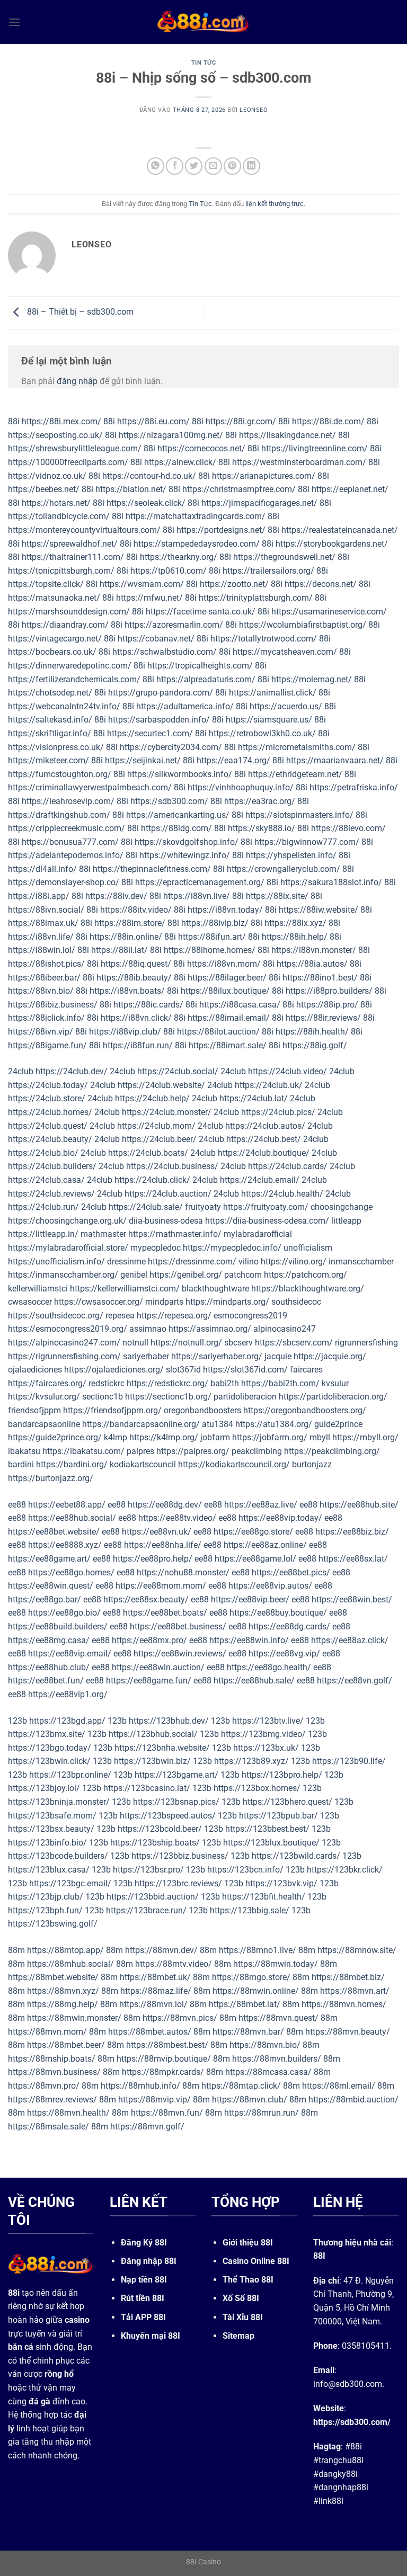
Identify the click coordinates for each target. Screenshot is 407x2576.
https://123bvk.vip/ (281, 1883)
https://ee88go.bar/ (45, 1599)
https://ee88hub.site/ (359, 1505)
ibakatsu (24, 1451)
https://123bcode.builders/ (58, 1856)
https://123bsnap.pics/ (176, 1802)
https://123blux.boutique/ (271, 1843)
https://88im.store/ (130, 923)
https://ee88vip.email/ (70, 1654)
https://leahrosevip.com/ (68, 801)
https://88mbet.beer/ (66, 2045)
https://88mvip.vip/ (154, 2100)
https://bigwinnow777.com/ (307, 842)
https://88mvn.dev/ (161, 1950)
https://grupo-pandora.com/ (161, 693)
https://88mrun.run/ (262, 2113)
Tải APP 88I (143, 2317)
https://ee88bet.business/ (178, 1626)
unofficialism (308, 1248)
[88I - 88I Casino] (203, 22)
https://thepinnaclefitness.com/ (152, 869)
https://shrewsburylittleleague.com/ (75, 448)
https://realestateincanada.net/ (340, 530)
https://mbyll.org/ (365, 1437)
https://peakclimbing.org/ (332, 1451)
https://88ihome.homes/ (210, 950)
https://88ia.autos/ (312, 964)
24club (21, 1071)
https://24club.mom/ (156, 1126)
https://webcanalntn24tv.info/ (64, 706)
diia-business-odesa (166, 1221)
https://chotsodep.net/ (50, 693)
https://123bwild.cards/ (296, 1856)
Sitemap (238, 2336)
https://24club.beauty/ (50, 1139)
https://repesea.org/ (174, 1316)
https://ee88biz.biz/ (352, 1532)
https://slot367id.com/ (245, 1370)
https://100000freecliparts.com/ (68, 462)
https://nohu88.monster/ (183, 1572)
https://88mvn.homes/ (344, 2004)
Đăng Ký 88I (144, 2243)
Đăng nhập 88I (149, 2261)
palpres (140, 1451)
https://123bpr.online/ (70, 1775)
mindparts (164, 1302)
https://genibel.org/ (186, 1275)
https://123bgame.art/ (176, 1775)
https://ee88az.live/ (261, 1505)
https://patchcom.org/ (306, 1275)
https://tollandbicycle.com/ (59, 516)
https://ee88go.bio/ (64, 1613)
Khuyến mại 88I (151, 2336)
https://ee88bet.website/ (54, 1532)
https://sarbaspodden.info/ (159, 720)
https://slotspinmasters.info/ (299, 815)
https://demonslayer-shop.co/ (64, 882)
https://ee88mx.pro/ (149, 1640)
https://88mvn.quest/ (278, 2018)
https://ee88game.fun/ (149, 1681)
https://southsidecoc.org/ (56, 1316)
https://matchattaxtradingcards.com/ (196, 516)
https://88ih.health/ (312, 1032)
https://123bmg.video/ (263, 1734)
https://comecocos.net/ (201, 448)
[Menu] (14, 22)
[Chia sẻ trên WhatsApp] (156, 166)
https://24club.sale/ (146, 1207)
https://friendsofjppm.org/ (112, 1410)
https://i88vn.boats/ (127, 991)
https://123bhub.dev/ (169, 1721)
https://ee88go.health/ (269, 1667)
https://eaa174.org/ (233, 760)
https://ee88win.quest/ (51, 1586)
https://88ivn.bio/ (41, 991)
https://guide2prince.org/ (55, 1437)
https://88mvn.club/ (250, 2100)
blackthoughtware (215, 1289)
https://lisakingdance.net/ (287, 435)
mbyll (320, 1437)
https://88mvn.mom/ (47, 2032)
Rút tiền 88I (143, 2298)
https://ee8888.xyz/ (65, 1545)
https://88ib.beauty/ (134, 978)
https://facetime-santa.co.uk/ (201, 612)
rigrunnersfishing (366, 1343)
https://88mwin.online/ (256, 1991)
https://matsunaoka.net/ (54, 598)
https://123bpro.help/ (282, 1775)
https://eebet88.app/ (67, 1505)
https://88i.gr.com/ (241, 421)
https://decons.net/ (321, 584)
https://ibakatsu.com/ (83, 1451)
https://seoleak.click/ (146, 503)
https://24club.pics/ (278, 1112)
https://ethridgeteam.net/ (295, 774)
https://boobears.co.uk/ (52, 652)
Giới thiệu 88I (248, 2243)
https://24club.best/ (264, 1139)
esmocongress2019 (250, 1316)
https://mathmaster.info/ (175, 1234)
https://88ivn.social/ (46, 910)
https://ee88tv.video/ (177, 1518)
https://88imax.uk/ (43, 923)
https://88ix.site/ (277, 896)
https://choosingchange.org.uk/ (67, 1221)
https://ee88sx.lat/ (353, 1559)
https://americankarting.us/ (178, 815)
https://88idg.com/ (176, 828)
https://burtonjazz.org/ (51, 1478)
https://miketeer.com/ (48, 760)
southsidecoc (296, 1302)
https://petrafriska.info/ (354, 787)
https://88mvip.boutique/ (164, 2059)
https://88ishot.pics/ (46, 964)
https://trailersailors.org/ (268, 571)
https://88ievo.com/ (348, 828)
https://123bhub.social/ (153, 1734)
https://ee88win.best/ (352, 1599)
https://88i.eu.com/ (153, 421)
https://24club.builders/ (52, 1166)
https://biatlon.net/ (131, 489)
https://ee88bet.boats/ (165, 1613)
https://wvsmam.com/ (142, 584)
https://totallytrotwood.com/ (264, 639)
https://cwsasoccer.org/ (99, 1302)
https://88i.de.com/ (328, 421)
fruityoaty (203, 1207)
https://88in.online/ (126, 937)
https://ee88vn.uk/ (157, 1532)
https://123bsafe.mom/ (52, 1816)
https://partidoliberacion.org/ (333, 1397)
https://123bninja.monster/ (59, 1802)
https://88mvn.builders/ (277, 2059)
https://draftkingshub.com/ (59, 815)
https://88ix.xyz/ (295, 923)
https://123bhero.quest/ (287, 1802)
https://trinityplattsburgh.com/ (256, 598)
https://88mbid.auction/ (353, 2100)
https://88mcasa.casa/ (268, 2072)
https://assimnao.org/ (210, 1329)
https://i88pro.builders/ (329, 991)
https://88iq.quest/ (136, 964)
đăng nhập (77, 381)
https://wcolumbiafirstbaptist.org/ (303, 625)
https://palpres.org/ (193, 1451)
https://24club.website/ (161, 1085)
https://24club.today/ (48, 1085)
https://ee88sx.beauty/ (146, 1599)
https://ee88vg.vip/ (284, 1654)
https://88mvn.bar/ (248, 2032)
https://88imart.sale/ (228, 1045)
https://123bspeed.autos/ (168, 1816)
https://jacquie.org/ (330, 1356)
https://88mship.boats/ (52, 2059)
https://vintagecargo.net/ (55, 639)
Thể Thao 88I (248, 2280)
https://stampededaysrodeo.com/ (197, 544)
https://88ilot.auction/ (218, 1032)
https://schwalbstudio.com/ (165, 652)
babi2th (225, 1383)
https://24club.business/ (172, 1166)
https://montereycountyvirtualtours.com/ (84, 530)
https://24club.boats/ (148, 1153)
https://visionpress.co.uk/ (56, 747)
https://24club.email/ (260, 1180)
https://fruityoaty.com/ (266, 1207)
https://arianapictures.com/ (264, 476)
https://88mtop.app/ (65, 1950)
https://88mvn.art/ (355, 1991)
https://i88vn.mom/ (224, 964)
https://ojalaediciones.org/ (114, 1370)
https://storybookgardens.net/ (332, 544)
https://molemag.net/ (312, 679)
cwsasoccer (30, 1302)
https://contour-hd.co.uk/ (149, 476)
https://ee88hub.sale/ (254, 1681)
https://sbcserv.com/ (294, 1343)
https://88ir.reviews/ (323, 1018)
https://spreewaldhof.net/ (70, 544)
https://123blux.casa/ (49, 1870)
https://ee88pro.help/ (153, 1559)
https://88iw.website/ (318, 910)
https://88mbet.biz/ (348, 1977)
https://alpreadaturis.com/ (206, 679)
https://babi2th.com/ (280, 1383)
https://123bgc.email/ (70, 1883)
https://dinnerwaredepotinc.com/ (70, 666)
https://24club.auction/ (168, 1194)
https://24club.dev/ (72, 1071)
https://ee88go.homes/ (71, 1572)
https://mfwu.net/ (149, 598)
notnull (135, 1343)
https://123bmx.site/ (47, 1734)
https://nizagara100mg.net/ (171, 435)
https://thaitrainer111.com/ (73, 557)
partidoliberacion (245, 1397)
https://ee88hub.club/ (49, 1667)
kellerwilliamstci (38, 1289)
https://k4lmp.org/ (164, 1437)
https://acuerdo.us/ (286, 706)
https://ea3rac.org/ (260, 801)
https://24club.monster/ (167, 1112)
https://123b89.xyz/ (251, 1761)
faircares (306, 1370)
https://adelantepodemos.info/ (66, 855)
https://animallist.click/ (273, 693)
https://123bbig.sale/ (250, 1910)
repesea (120, 1316)
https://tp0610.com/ (169, 571)
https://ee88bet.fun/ (46, 1681)
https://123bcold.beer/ (160, 1829)
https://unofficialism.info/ (56, 1262)
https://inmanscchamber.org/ (63, 1275)
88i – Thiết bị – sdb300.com (79, 312)
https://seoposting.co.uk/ (55, 435)
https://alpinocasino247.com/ (64, 1343)
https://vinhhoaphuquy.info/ (241, 787)
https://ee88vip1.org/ (68, 1694)
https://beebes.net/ (44, 489)
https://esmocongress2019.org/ (68, 1329)
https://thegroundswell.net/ (284, 557)
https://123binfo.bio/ (47, 1843)
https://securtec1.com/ (150, 733)
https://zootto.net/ (234, 584)
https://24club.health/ (282, 1194)
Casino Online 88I (256, 2261)
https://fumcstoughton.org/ (60, 774)
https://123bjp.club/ (46, 1897)
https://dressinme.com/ (192, 1262)
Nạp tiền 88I (144, 2280)
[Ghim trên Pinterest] (232, 166)
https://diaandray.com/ (65, 625)
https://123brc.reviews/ (178, 1883)
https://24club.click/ (152, 1180)
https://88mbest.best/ (167, 2045)
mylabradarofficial (258, 1234)
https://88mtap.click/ (241, 2086)
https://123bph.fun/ (45, 1910)
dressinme (126, 1262)
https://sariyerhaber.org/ (217, 1356)
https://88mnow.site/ (357, 1950)
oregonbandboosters (202, 1410)
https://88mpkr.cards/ (163, 2072)
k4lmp (116, 1437)
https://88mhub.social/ (70, 1964)
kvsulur (335, 1383)
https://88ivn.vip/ (41, 1032)
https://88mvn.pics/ (180, 2018)
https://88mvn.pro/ (44, 2086)
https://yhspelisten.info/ (291, 855)
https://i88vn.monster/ (314, 950)
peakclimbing (257, 1451)
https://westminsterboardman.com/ (299, 462)
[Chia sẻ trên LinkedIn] (251, 166)
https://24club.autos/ (265, 1126)
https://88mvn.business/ (54, 2072)
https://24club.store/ (47, 1098)
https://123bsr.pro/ (148, 1870)
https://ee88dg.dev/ (165, 1505)
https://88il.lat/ (120, 950)
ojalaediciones (35, 1370)
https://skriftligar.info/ (50, 733)
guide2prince (338, 1424)
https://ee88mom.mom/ (161, 1586)
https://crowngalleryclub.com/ (284, 869)
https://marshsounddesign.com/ (69, 612)
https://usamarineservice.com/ (329, 612)
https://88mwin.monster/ (74, 2018)
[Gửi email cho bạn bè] (213, 166)
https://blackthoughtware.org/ (308, 1289)
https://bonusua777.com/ (70, 842)
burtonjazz (312, 1464)
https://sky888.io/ (262, 828)
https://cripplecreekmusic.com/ (67, 828)
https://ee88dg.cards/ (289, 1626)
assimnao (148, 1329)
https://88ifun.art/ (212, 937)
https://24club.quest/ (48, 1126)
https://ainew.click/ (180, 462)
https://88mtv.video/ (174, 1964)
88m (16, 1950)
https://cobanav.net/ (156, 639)
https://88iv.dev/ (116, 896)
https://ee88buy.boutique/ (278, 1613)
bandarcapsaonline (44, 1424)
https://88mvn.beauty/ (348, 2032)
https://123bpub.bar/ (278, 1816)
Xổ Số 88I (241, 2298)
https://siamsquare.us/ (269, 720)
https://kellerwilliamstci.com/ (125, 1289)
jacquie (278, 1356)
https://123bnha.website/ (162, 1748)
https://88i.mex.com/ (61, 421)
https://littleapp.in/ (43, 1234)
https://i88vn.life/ (41, 937)
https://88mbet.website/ (53, 1977)
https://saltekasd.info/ (50, 720)
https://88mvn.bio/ (265, 2045)
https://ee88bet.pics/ (291, 1572)
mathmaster (103, 1234)
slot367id (183, 1370)
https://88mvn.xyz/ (63, 1991)
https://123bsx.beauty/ (51, 1829)
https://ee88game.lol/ (255, 1559)
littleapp (346, 1221)
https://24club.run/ (43, 1207)
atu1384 (218, 1424)
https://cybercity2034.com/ (171, 747)
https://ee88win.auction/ (158, 1667)
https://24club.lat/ (254, 1098)
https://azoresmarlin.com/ (174, 625)
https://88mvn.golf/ (147, 2127)
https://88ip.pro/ (327, 1005)
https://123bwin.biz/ (152, 1761)
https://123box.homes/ (257, 1788)
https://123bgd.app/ (67, 1721)
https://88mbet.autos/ (150, 2032)
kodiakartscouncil (143, 1464)
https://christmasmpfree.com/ (239, 489)
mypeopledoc (156, 1248)
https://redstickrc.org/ (167, 1383)
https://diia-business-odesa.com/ (267, 1221)
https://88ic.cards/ (148, 1005)
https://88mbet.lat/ (245, 2004)
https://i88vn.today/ (225, 910)
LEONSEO (254, 110)
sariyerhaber (146, 1356)
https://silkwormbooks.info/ (180, 774)
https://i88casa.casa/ (240, 1005)
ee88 (17, 1505)
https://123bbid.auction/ (153, 1897)
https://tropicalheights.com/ (200, 666)
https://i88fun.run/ (138, 1045)
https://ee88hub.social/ (72, 1518)
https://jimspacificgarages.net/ (259, 503)
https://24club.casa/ (46, 1180)
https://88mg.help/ (63, 2004)
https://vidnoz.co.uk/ (47, 476)
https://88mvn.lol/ (153, 2004)
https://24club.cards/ (288, 1166)
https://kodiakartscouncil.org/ (234, 1464)
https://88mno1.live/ (258, 1950)
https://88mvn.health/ (68, 2113)
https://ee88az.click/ (350, 1640)
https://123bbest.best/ (267, 1829)
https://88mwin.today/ (276, 1964)
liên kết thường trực (275, 204)
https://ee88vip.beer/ (250, 1599)
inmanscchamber (361, 1262)
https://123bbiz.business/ (180, 1856)
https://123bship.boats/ (155, 1843)
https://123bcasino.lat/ (147, 1788)
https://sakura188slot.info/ (331, 882)
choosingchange (342, 1207)
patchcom (243, 1275)
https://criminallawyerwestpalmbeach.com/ (90, 787)
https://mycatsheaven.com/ (285, 652)
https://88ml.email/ (339, 2086)
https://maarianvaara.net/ (335, 760)
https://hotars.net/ (56, 503)
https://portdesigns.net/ (221, 530)
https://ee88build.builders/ (58, 1626)
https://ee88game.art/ (49, 1559)
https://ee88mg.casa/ (49, 1640)
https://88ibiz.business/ (53, 1005)
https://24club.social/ (178, 1071)
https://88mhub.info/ (140, 2086)
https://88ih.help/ (295, 937)
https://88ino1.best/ (320, 978)
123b (17, 1721)
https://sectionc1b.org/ (168, 1397)
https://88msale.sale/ (48, 2127)
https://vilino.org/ (294, 1262)
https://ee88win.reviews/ (180, 1654)
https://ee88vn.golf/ (355, 1681)
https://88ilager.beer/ (227, 978)
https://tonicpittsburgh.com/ (61, 571)
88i (14, 421)
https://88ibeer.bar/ (44, 978)
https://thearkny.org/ (179, 557)
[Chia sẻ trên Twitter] (194, 166)
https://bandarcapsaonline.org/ (141, 1424)
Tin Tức (204, 63)
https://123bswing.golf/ (53, 1924)
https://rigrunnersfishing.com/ (64, 1356)
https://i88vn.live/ (197, 896)
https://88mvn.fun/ (167, 2113)
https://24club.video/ (287, 1071)
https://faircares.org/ (47, 1383)
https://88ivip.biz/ (215, 923)
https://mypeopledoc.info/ (232, 1248)
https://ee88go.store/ (253, 1532)
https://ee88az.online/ (265, 1545)
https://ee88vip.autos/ (270, 1586)
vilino (249, 1262)
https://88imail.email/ (229, 1018)
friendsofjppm (34, 1410)
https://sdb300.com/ (169, 801)
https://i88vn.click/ (136, 1018)
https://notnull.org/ (186, 1343)
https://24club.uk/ (269, 1085)
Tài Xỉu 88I (243, 2317)
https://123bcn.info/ (245, 1870)
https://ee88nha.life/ (163, 1545)
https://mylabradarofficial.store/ (68, 1248)
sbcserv (238, 1343)
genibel (134, 1275)
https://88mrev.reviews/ (52, 2100)
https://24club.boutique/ (264, 1153)
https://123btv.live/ (268, 1721)
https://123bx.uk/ (266, 1748)
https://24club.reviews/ (51, 1194)
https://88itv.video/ (136, 910)
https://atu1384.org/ (274, 1424)
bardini (21, 1464)
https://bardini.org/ (72, 1464)
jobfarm (215, 1437)
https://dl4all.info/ (42, 869)
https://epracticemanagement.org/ (200, 882)
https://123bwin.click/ (49, 1761)
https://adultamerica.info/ (185, 706)
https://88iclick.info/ (46, 1018)
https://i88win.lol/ (42, 950)
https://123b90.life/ (349, 1761)
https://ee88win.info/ (249, 1640)
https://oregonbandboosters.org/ (305, 1410)
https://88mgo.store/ (251, 1977)
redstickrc (107, 1383)
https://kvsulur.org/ (44, 1397)
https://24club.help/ (152, 1098)
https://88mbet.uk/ (155, 1977)
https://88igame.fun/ (47, 1045)
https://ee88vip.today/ (280, 1518)
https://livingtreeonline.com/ (315, 448)
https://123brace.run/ (146, 1910)
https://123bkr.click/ (345, 1870)
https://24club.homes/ (50, 1112)
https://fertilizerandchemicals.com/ (74, 679)
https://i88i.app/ (39, 896)
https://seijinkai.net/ (143, 760)
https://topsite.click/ (46, 584)
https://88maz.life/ (156, 1991)
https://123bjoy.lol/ (44, 1788)
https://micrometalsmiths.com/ (297, 747)
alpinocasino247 (285, 1329)
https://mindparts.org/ (227, 1302)
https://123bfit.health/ (264, 1897)
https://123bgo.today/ (50, 1748)
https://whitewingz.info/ (185, 855)
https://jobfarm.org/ (270, 1437)
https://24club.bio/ (43, 1153)
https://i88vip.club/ (125, 1032)
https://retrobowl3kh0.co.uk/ (262, 733)
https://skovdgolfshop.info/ (187, 842)
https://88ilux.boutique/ (225, 991)
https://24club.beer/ (159, 1139)
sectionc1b (103, 1397)
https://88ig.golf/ (315, 1045)
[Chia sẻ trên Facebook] (175, 166)
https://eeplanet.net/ (350, 489)
